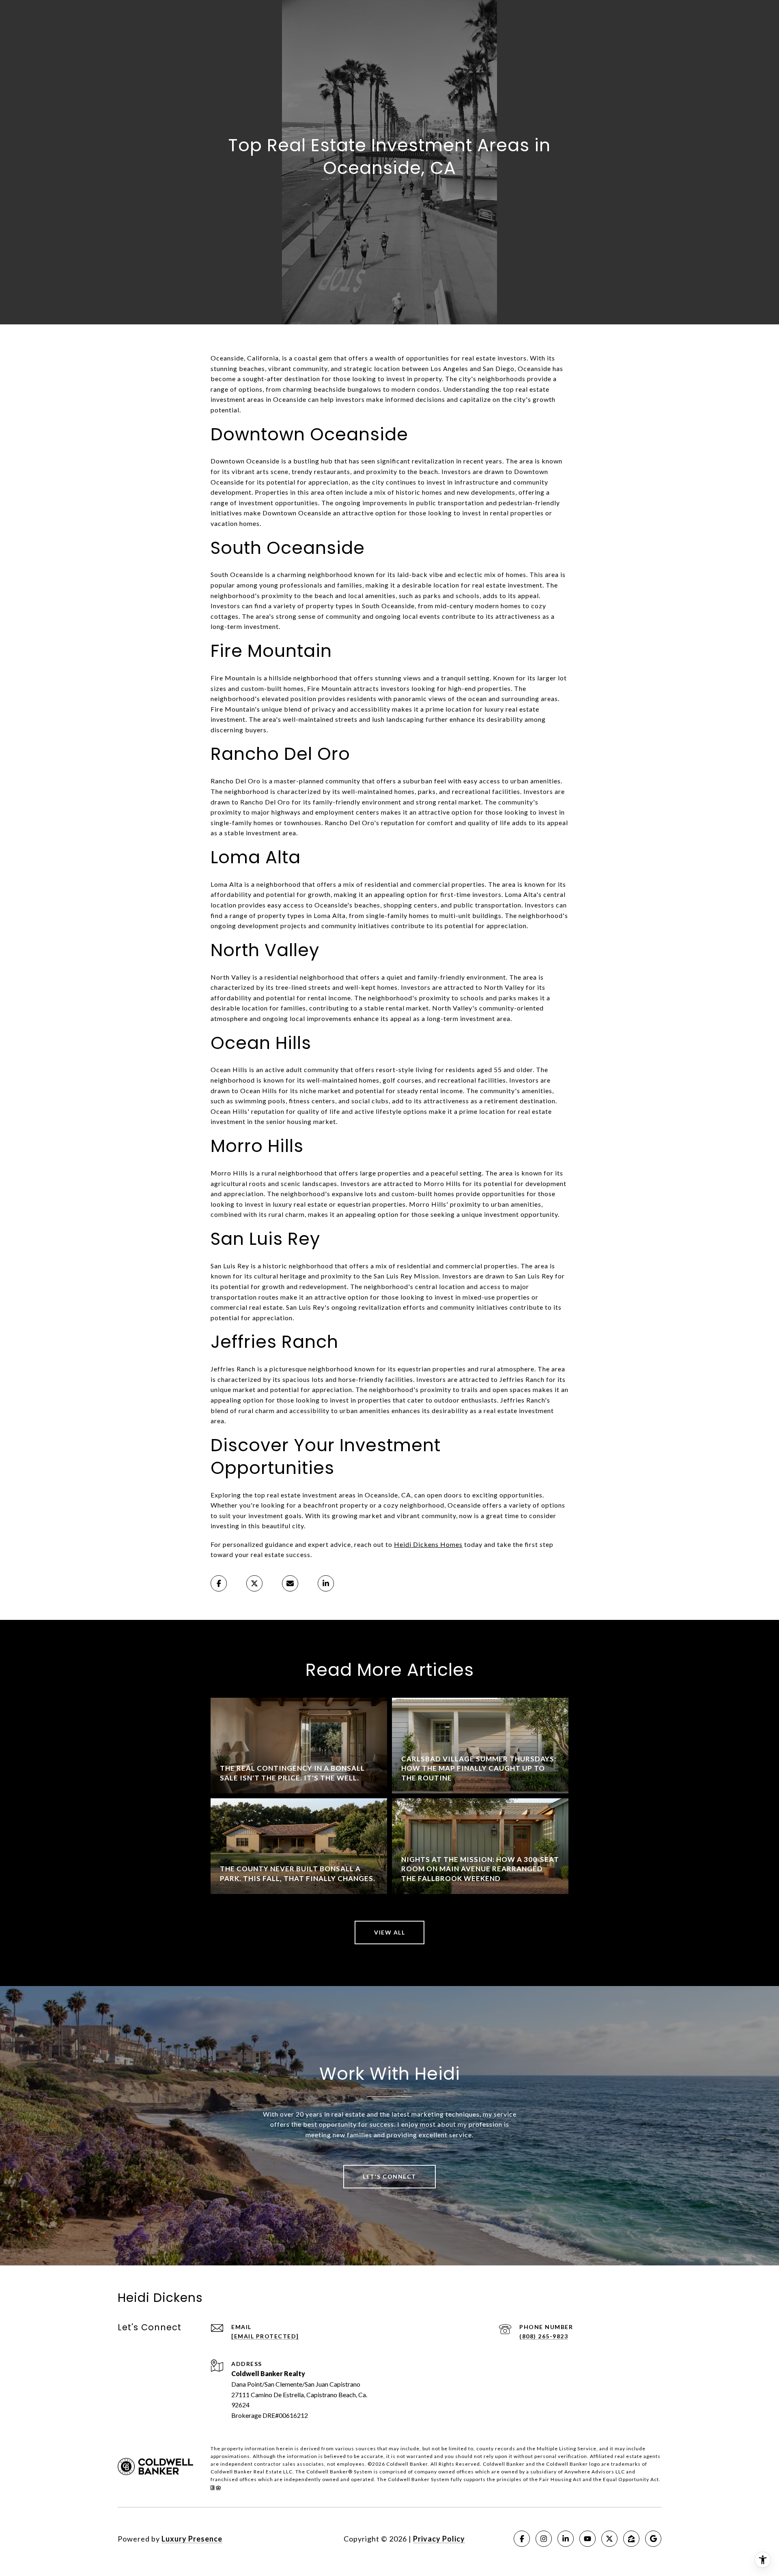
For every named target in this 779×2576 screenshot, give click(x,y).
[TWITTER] (609, 2539)
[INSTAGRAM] (544, 2539)
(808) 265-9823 (544, 2336)
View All (389, 1932)
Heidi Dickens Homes (428, 1544)
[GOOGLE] (653, 2539)
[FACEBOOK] (522, 2539)
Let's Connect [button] (389, 2176)
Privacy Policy (439, 2539)
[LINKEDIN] (566, 2539)
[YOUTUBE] (587, 2539)
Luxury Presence (192, 2539)
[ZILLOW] (631, 2539)
